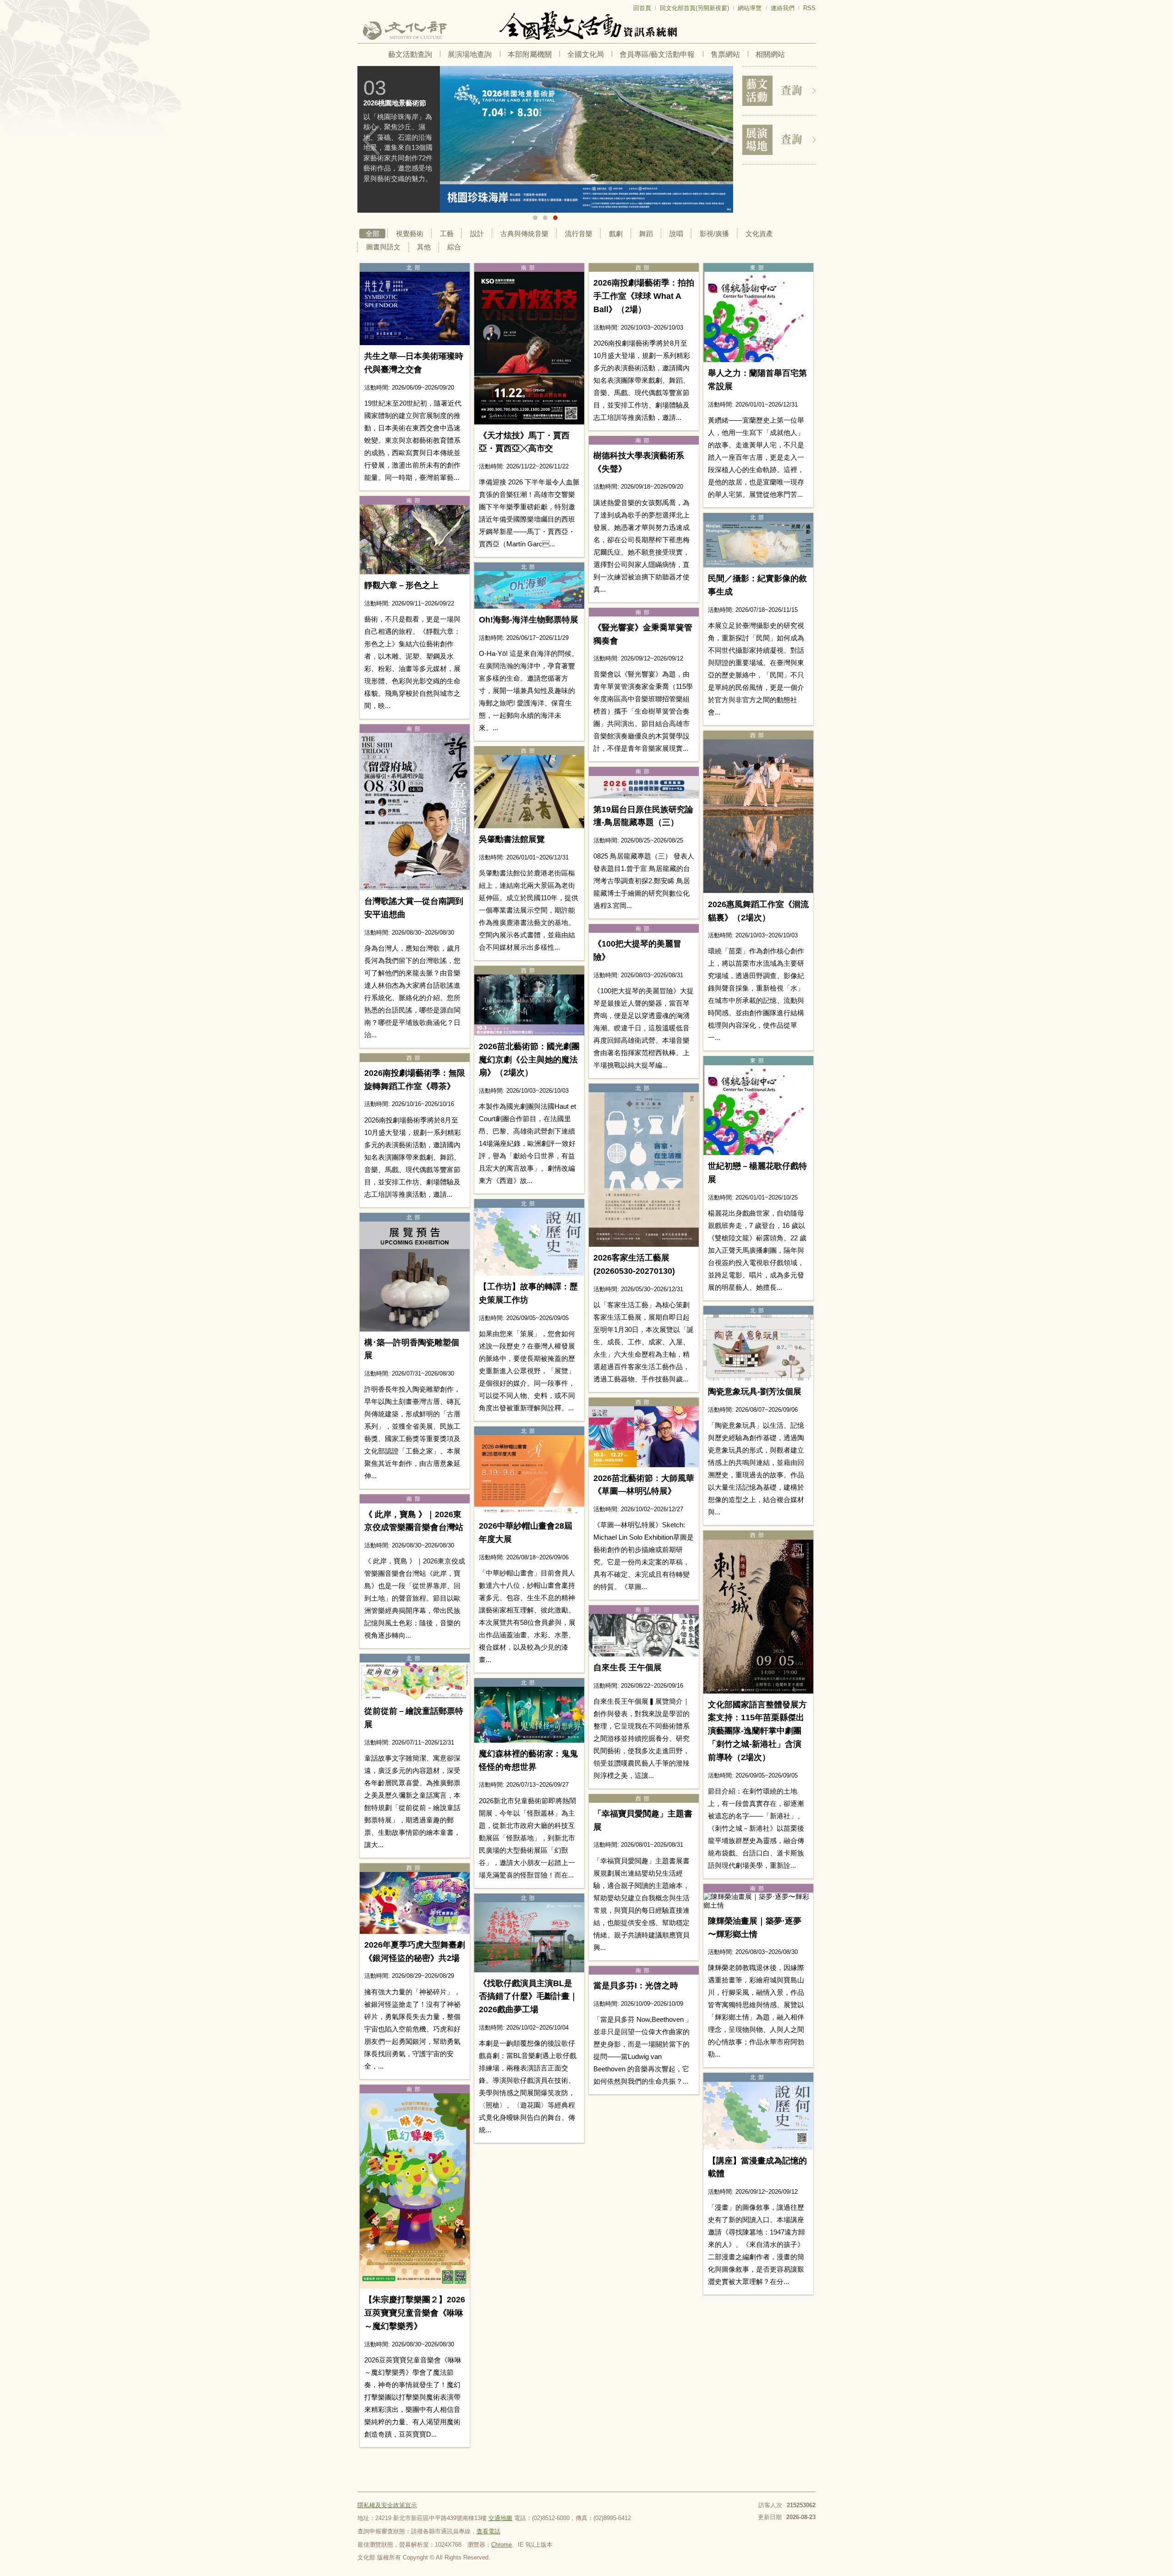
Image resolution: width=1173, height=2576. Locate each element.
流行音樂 (579, 234)
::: (360, 4)
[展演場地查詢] (779, 140)
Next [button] (719, 140)
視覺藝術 (410, 234)
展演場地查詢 (470, 54)
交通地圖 (500, 2518)
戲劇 (616, 234)
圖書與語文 (383, 247)
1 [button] (535, 218)
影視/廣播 (714, 234)
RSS (809, 8)
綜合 (454, 247)
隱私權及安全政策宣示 (387, 2505)
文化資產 (759, 234)
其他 (424, 247)
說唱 (676, 234)
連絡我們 (783, 8)
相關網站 (770, 54)
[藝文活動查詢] (779, 91)
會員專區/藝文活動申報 (657, 54)
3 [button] (555, 218)
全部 (373, 234)
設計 (477, 234)
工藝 (447, 234)
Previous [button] (371, 140)
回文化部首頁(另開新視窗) (694, 8)
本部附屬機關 (530, 54)
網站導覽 (750, 8)
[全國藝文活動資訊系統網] (586, 25)
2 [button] (545, 218)
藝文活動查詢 (410, 54)
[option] (545, 139)
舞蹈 (646, 234)
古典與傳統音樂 (524, 234)
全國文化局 (586, 54)
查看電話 (488, 2531)
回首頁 (642, 8)
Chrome (502, 2545)
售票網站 (725, 54)
